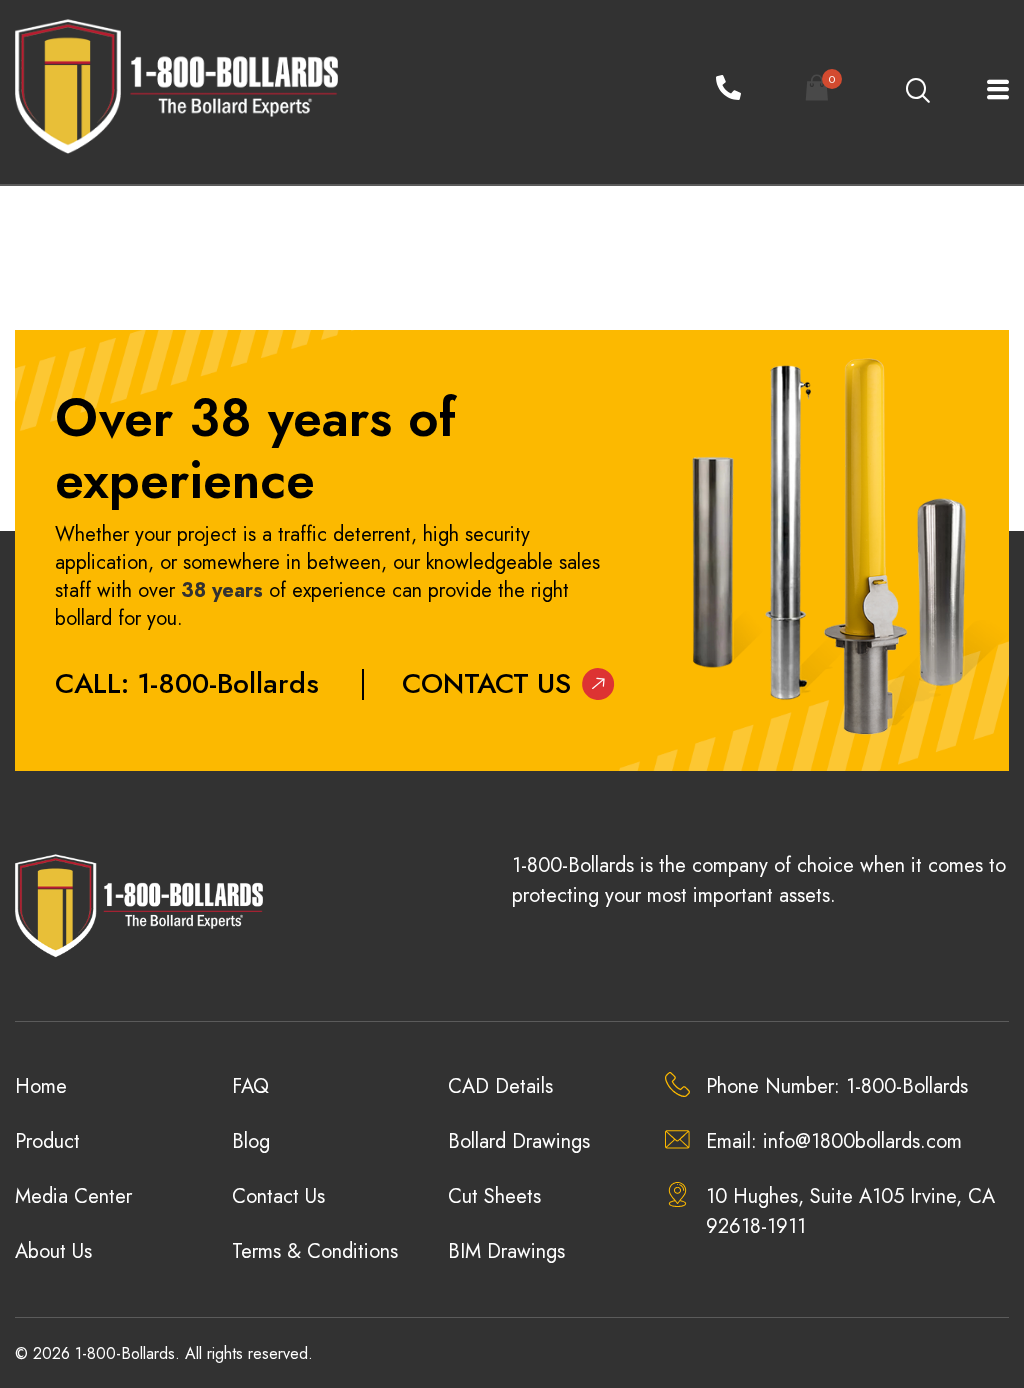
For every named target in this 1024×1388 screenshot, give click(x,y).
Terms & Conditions (315, 1251)
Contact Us (486, 683)
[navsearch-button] (917, 92)
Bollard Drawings (519, 1141)
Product (47, 1141)
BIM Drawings (506, 1251)
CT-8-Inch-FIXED (84, 250)
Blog (251, 1141)
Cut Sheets (494, 1196)
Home (41, 1086)
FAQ (250, 1086)
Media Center (73, 1196)
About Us (53, 1251)
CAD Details (500, 1086)
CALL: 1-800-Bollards (187, 683)
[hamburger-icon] (986, 91)
